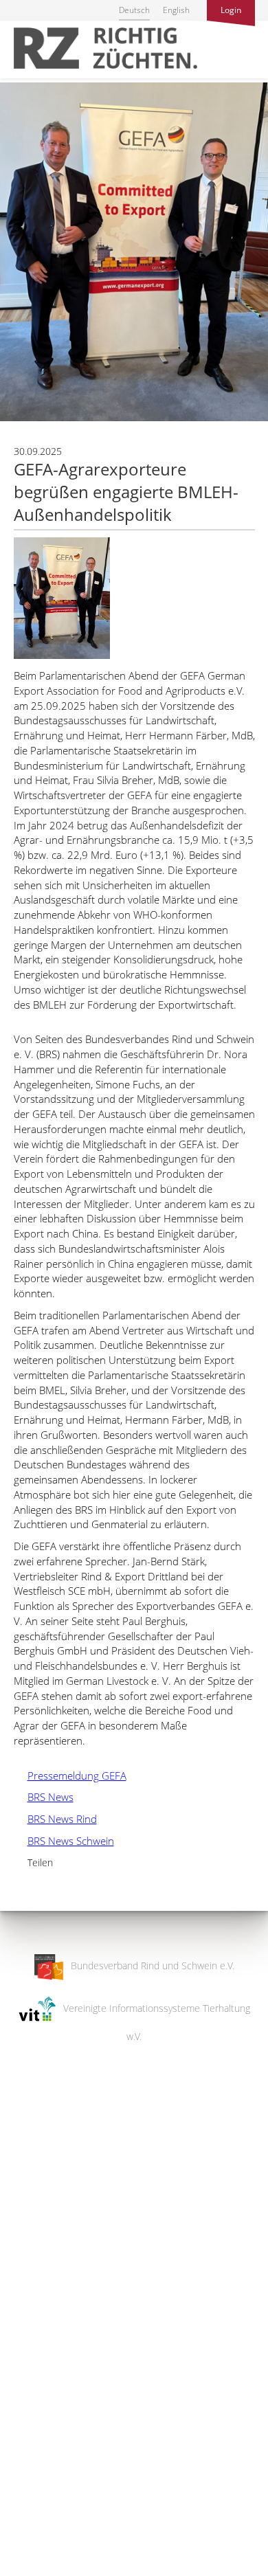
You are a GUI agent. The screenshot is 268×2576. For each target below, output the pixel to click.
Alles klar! (20, 2520)
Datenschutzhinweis (43, 2569)
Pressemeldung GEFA (70, 1776)
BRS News (44, 1797)
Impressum (24, 2556)
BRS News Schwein (64, 1841)
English (176, 10)
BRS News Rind (55, 1819)
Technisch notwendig (22, 2346)
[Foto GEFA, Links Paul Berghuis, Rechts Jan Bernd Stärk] (62, 655)
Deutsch (134, 10)
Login (231, 10)
